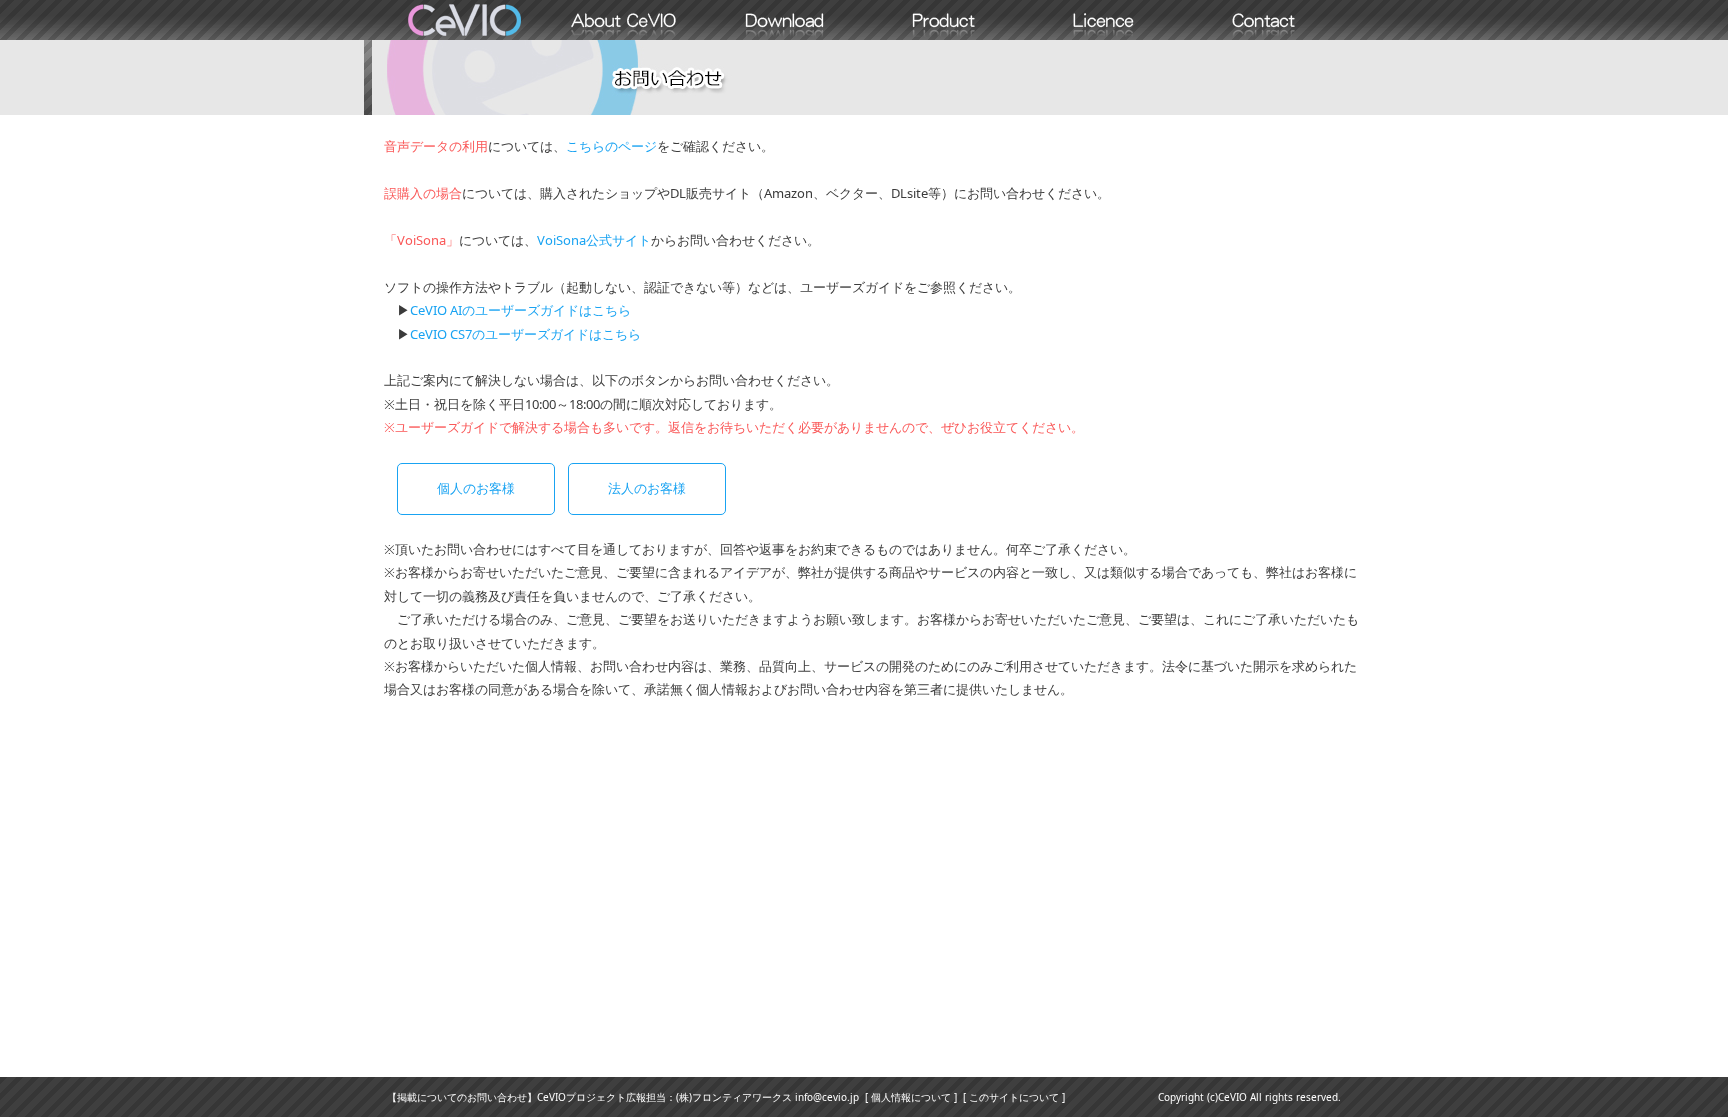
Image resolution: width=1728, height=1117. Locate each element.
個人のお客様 (476, 488)
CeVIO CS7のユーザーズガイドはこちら (525, 334)
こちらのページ (611, 146)
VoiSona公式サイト (594, 240)
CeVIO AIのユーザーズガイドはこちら (520, 310)
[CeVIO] (464, 20)
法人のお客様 (647, 488)
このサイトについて (1014, 1097)
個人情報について (911, 1097)
